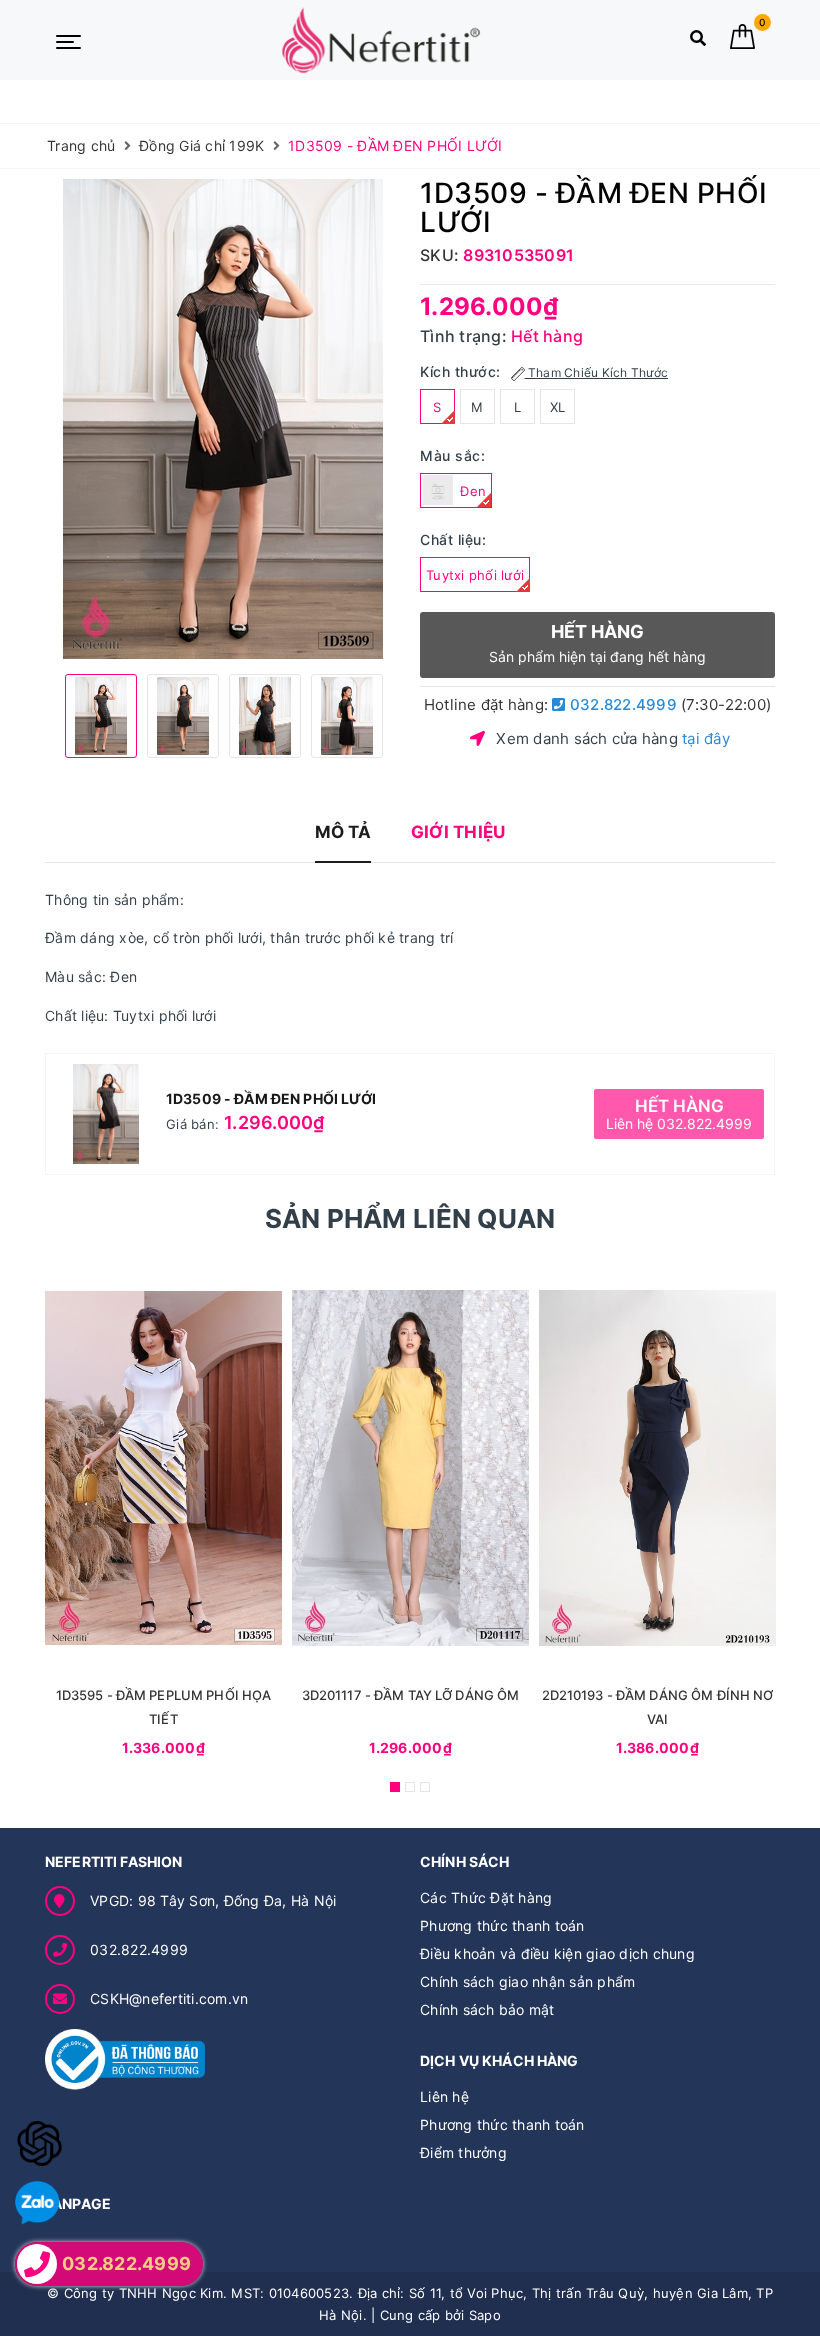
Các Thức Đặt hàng (486, 1897)
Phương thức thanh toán (502, 1925)
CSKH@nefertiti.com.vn (169, 1998)
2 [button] (410, 1787)
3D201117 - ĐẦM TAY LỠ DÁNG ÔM (411, 1695)
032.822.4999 (621, 704)
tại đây (706, 738)
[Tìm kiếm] (698, 42)
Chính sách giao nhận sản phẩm (527, 1981)
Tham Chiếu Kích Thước (597, 372)
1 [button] (395, 1787)
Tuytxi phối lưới (475, 575)
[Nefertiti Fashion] (381, 40)
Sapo (485, 2315)
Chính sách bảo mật (487, 2009)
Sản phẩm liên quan (410, 1218)
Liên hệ (444, 2096)
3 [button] (425, 1787)
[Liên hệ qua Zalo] (37, 2203)
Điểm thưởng (463, 2152)
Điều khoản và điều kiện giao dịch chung (557, 1953)
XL (558, 407)
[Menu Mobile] (68, 40)
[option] (222, 419)
